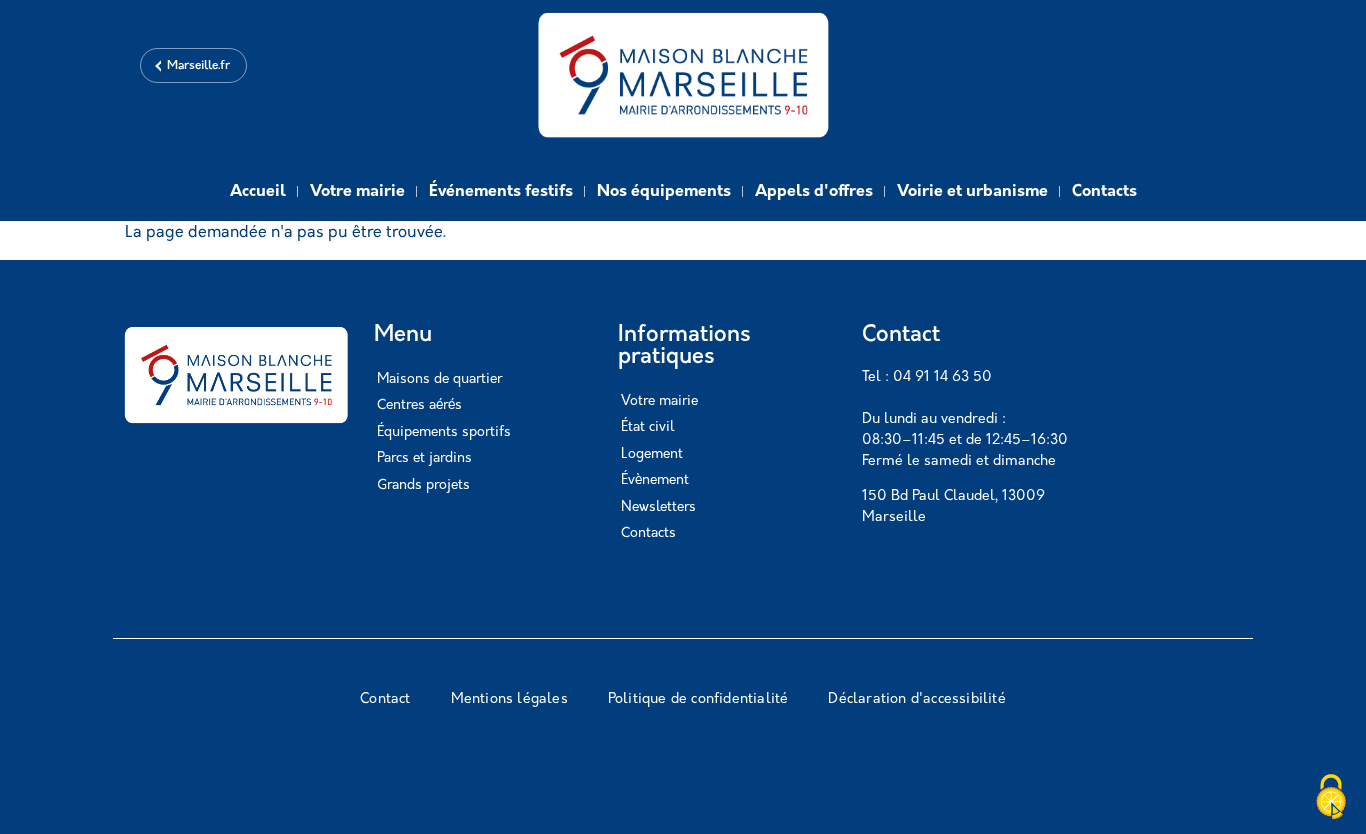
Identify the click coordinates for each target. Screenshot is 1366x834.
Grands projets (423, 485)
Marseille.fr (198, 66)
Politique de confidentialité (698, 699)
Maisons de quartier (439, 379)
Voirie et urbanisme (972, 192)
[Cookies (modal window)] (1331, 799)
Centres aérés (419, 405)
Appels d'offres (814, 192)
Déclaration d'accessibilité (916, 699)
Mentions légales (509, 699)
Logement (652, 454)
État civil (647, 427)
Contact (385, 699)
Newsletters (658, 507)
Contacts (1104, 192)
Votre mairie (357, 192)
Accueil (258, 192)
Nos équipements (664, 192)
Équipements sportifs (444, 432)
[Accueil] (683, 78)
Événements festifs (501, 192)
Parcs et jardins (424, 458)
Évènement (655, 480)
